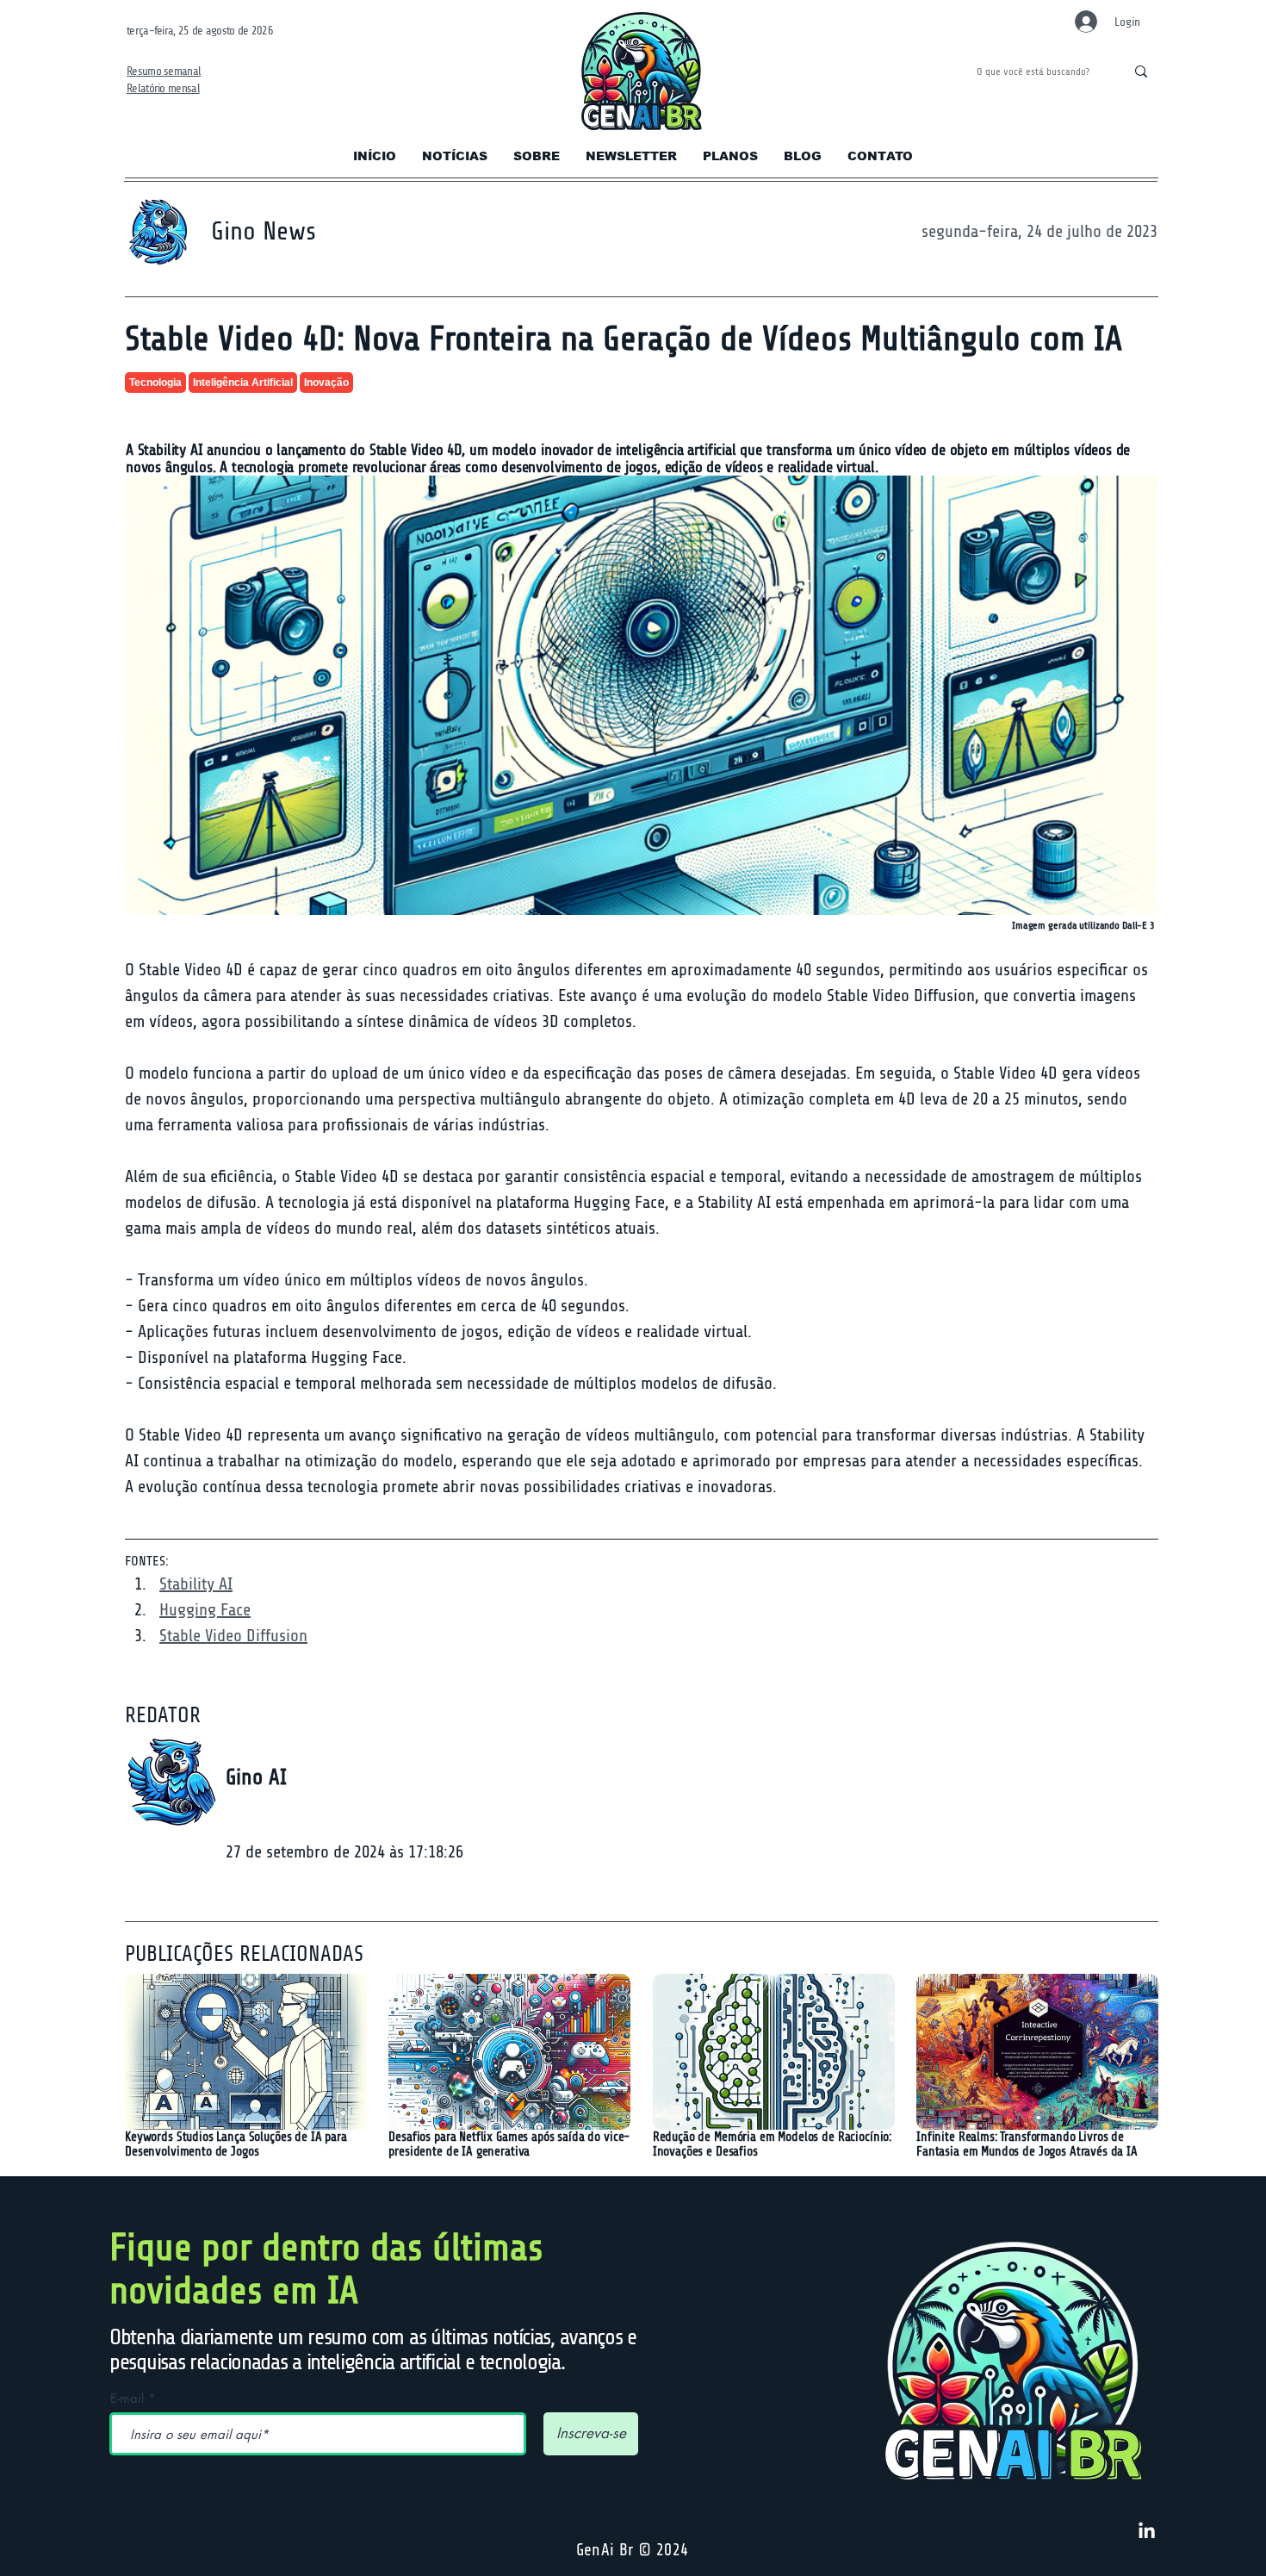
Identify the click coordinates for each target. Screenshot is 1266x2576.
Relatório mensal (163, 88)
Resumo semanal (164, 71)
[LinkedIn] (1147, 2532)
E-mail (127, 2398)
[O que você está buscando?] (1141, 72)
